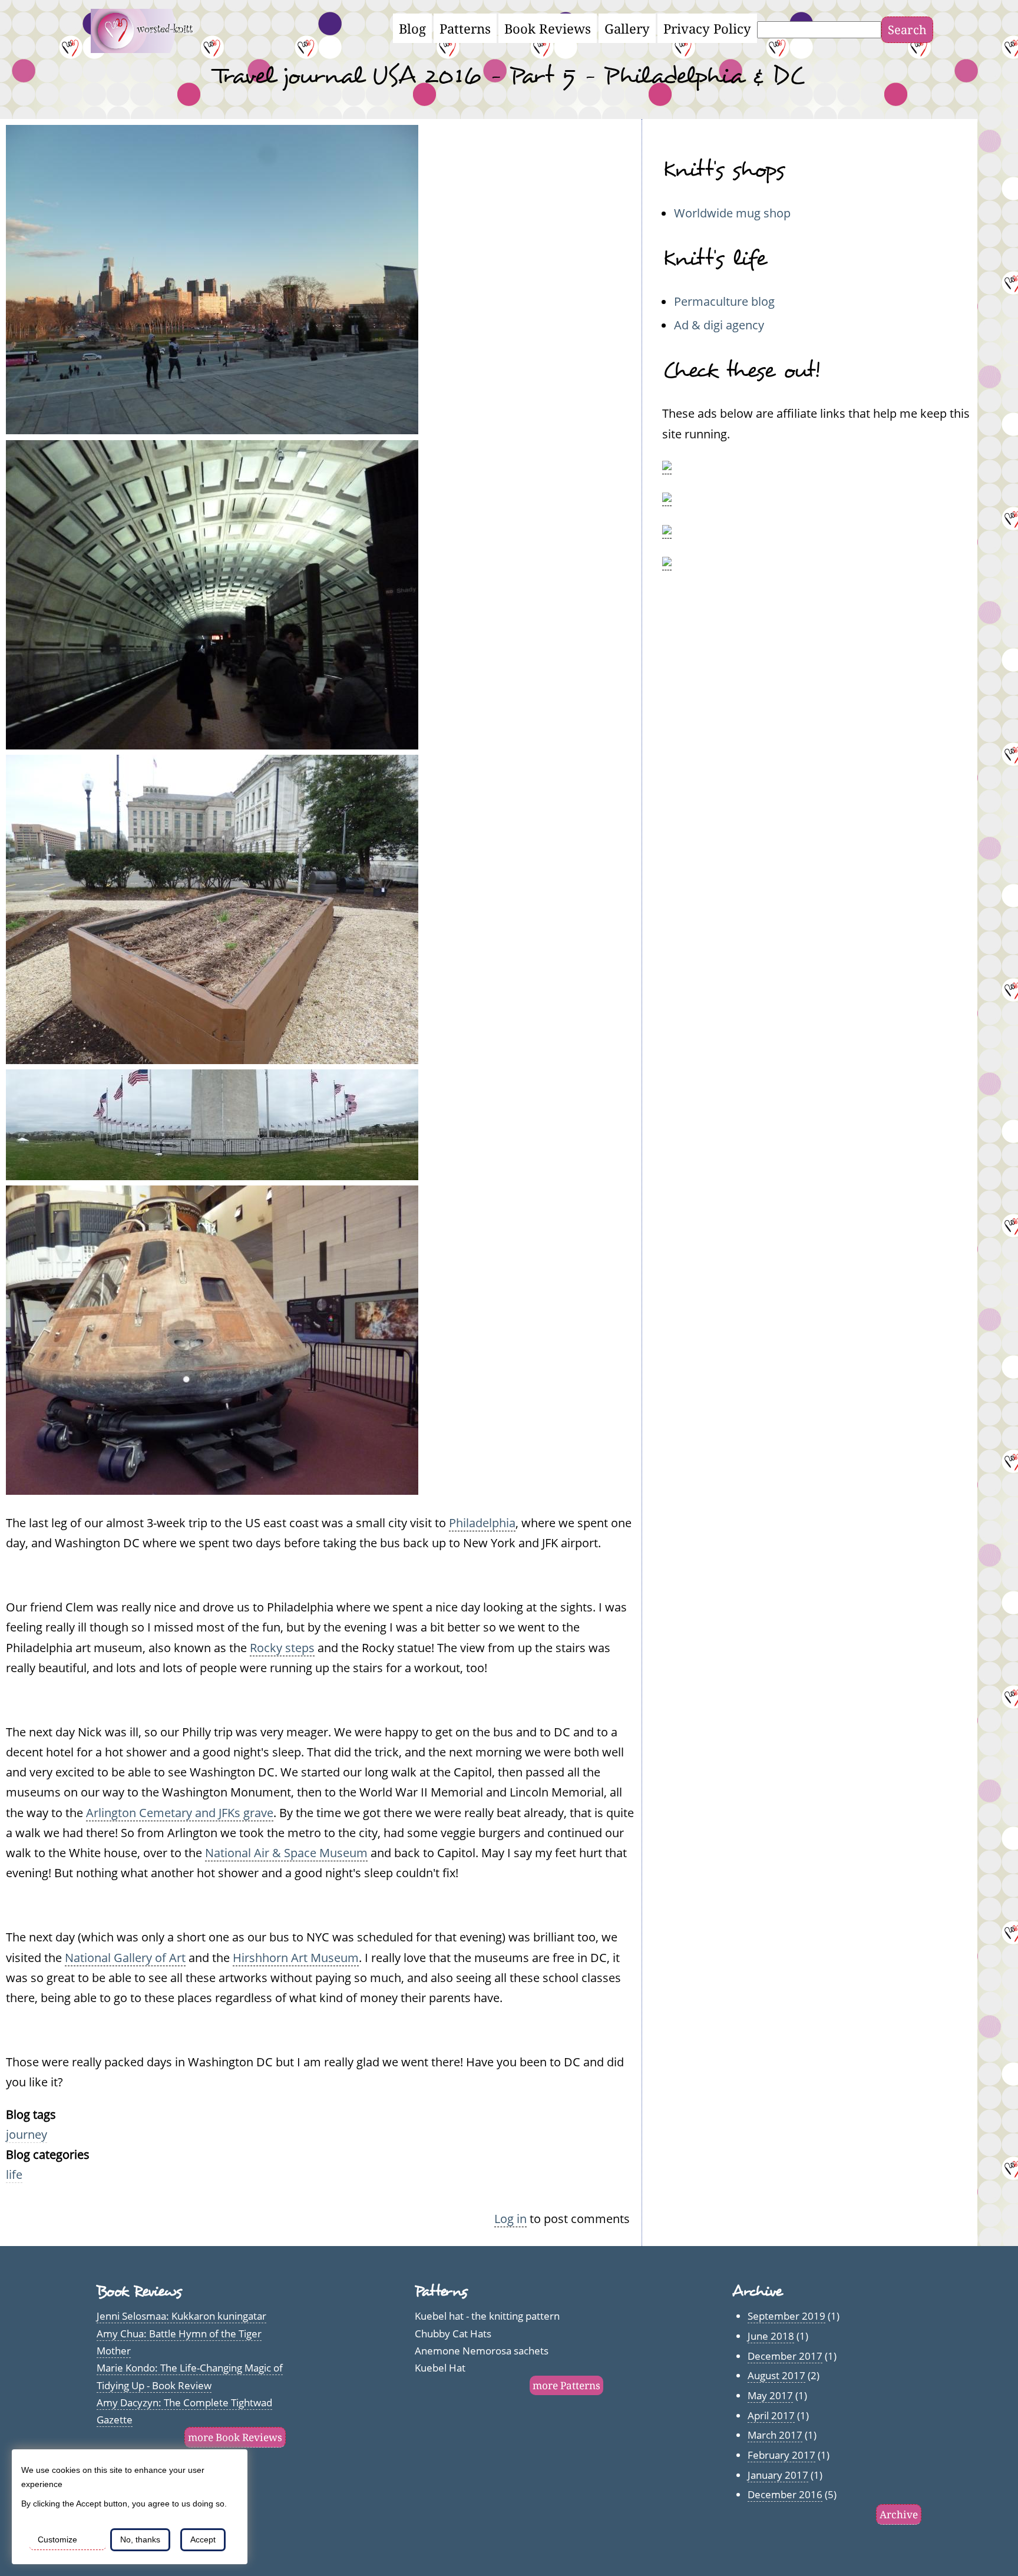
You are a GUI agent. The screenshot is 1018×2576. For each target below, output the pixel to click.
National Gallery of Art (125, 1957)
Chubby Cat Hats (453, 2334)
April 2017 (771, 2415)
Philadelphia (482, 1523)
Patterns (465, 28)
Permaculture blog (724, 301)
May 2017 (770, 2395)
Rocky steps (282, 1647)
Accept (203, 2539)
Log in (510, 2218)
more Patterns (566, 2385)
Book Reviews (548, 28)
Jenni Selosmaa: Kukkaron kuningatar (181, 2316)
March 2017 (775, 2435)
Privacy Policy (707, 28)
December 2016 (785, 2494)
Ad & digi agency (719, 325)
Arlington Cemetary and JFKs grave (180, 1812)
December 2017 (785, 2356)
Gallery (627, 28)
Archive (899, 2514)
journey (27, 2134)
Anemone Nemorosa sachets (482, 2351)
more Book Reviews (235, 2437)
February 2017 (781, 2455)
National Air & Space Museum (286, 1852)
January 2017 (778, 2475)
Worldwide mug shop (732, 213)
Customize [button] (57, 2539)
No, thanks (140, 2539)
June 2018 (771, 2336)
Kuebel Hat (440, 2368)
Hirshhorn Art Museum (296, 1957)
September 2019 (786, 2316)
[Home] (149, 48)
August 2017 (776, 2375)
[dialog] (130, 2507)
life (14, 2174)
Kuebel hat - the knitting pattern (487, 2316)
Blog (412, 28)
